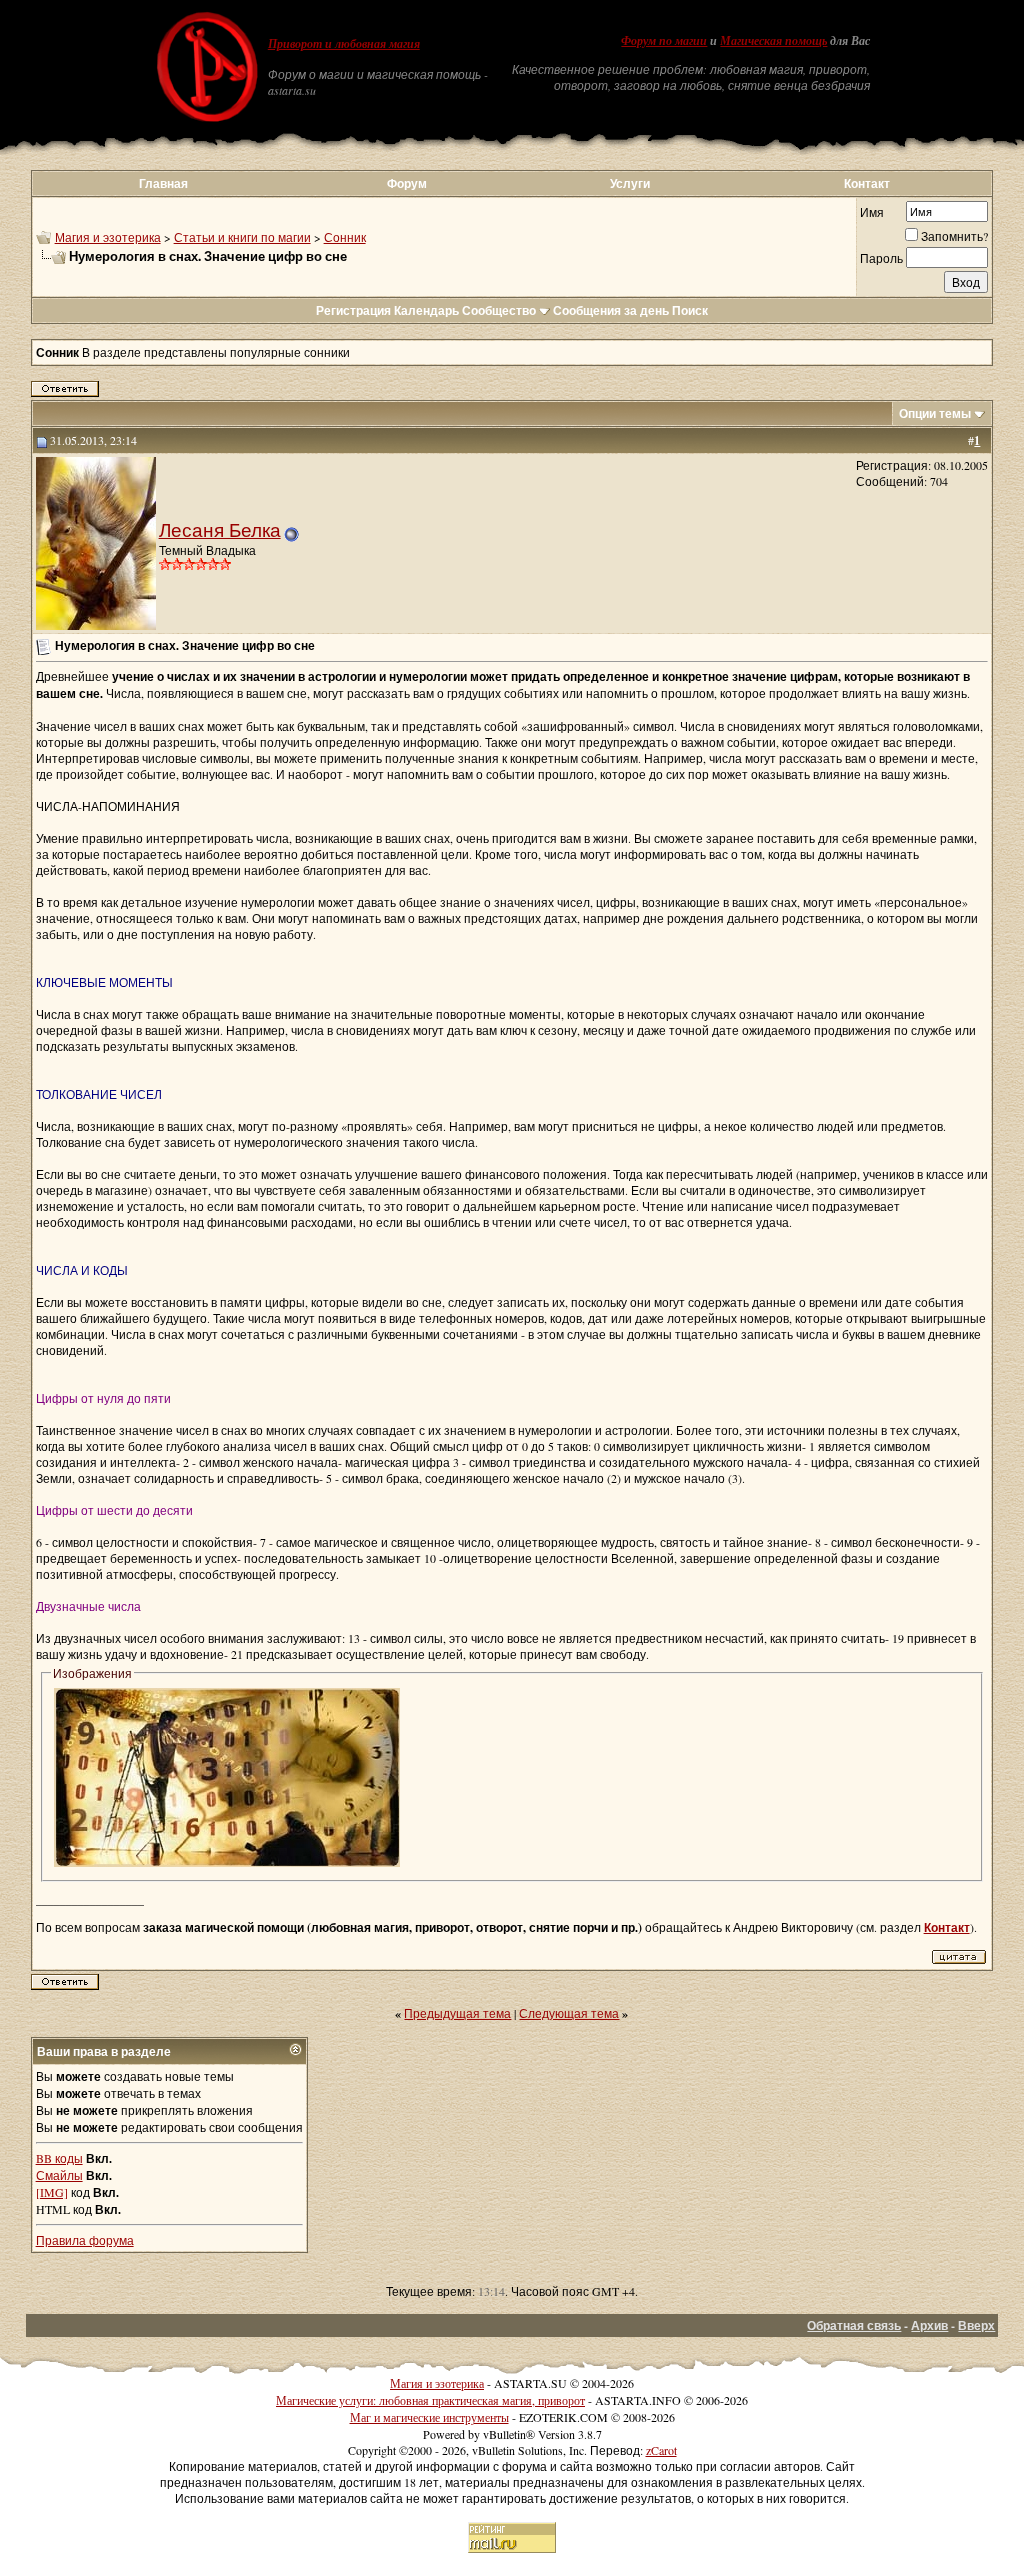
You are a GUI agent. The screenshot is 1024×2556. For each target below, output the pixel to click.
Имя (872, 212)
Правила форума (85, 2240)
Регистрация (353, 310)
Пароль (881, 258)
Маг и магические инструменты (429, 2417)
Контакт (867, 183)
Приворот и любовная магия (344, 44)
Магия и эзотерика (108, 237)
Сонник (345, 237)
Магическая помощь (773, 41)
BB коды (59, 2158)
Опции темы (935, 413)
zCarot (661, 2450)
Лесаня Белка (220, 529)
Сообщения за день (611, 310)
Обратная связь (854, 2325)
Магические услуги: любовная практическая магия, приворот (430, 2400)
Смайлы (59, 2175)
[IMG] (52, 2192)
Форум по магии (664, 41)
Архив (929, 2325)
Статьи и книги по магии (242, 237)
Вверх (976, 2325)
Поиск (690, 310)
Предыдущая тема (457, 2013)
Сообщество (499, 310)
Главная (163, 183)
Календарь (426, 310)
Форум (407, 183)
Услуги (630, 183)
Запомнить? (954, 236)
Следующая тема (569, 2013)
